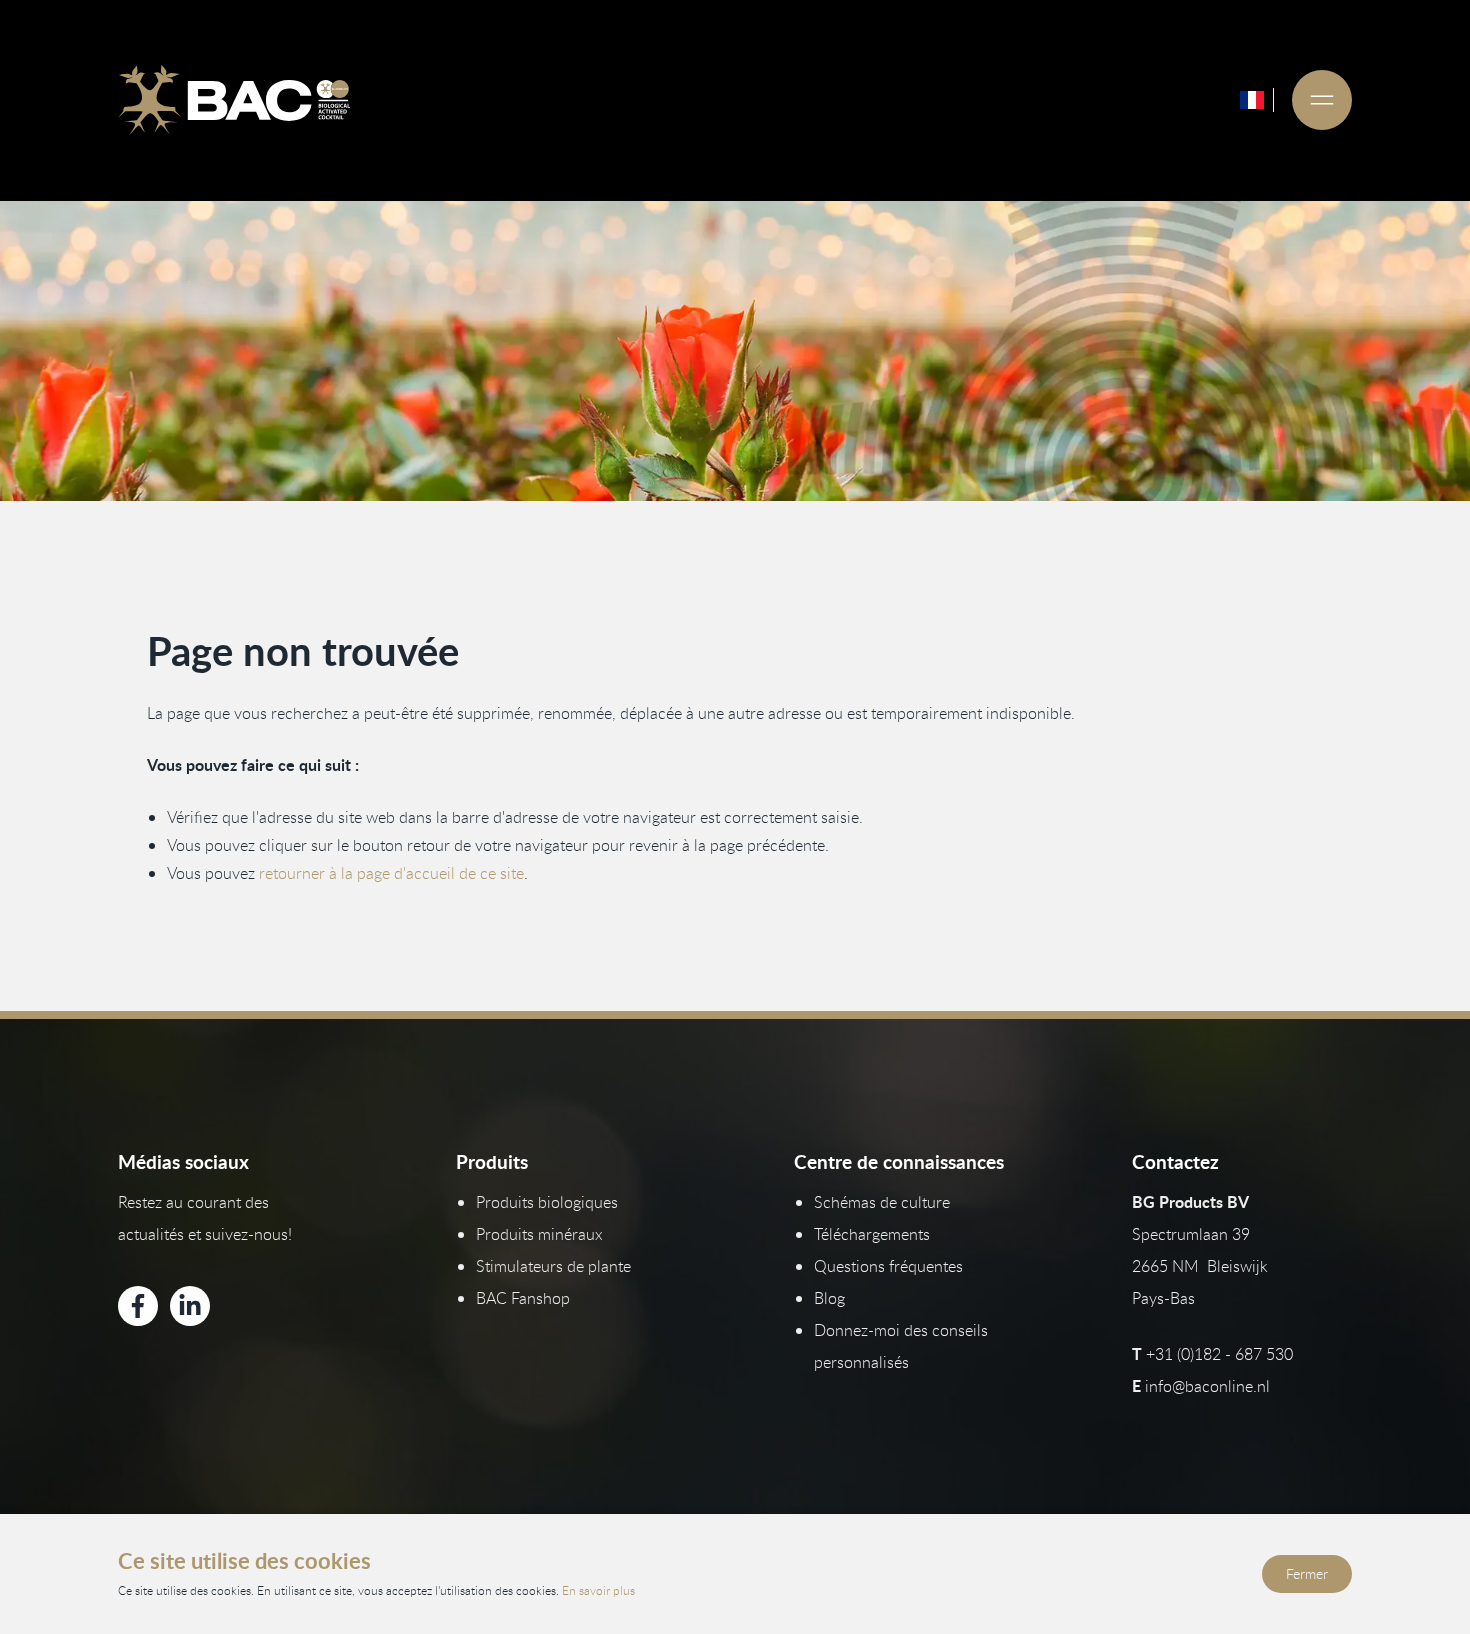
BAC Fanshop (523, 1298)
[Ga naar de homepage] (234, 100)
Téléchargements (872, 1234)
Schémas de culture (882, 1202)
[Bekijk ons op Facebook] (138, 1306)
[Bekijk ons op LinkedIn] (190, 1306)
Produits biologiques (547, 1202)
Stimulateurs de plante (553, 1266)
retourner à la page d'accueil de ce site (391, 873)
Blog (829, 1298)
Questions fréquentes (888, 1266)
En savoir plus (598, 1590)
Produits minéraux (539, 1234)
